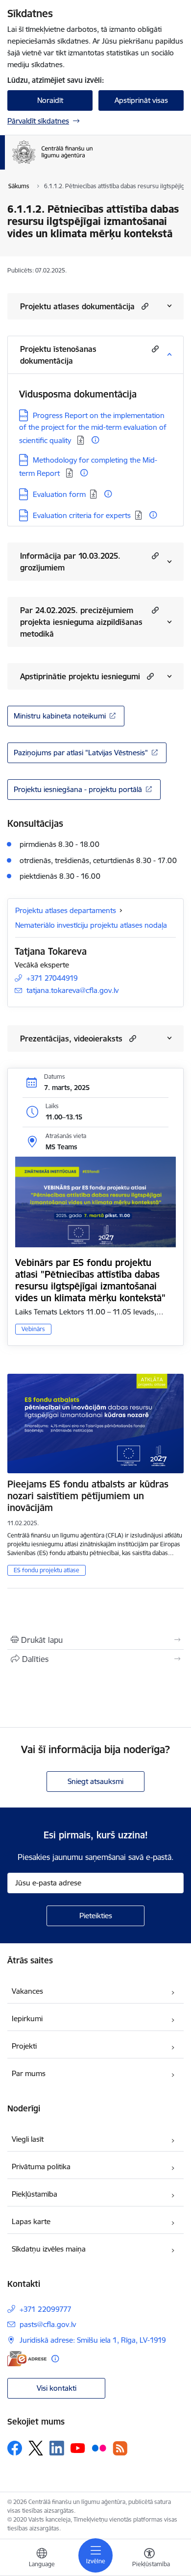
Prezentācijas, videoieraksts (71, 1039)
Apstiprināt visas (141, 100)
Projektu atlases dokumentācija (77, 306)
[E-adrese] (27, 2359)
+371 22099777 (46, 2309)
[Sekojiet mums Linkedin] (57, 2448)
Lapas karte (31, 2221)
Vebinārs (33, 1329)
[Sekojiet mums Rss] (120, 2448)
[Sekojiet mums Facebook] (15, 2448)
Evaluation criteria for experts (82, 515)
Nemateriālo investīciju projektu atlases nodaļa (91, 925)
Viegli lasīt (28, 2139)
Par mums (29, 2073)
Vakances (27, 1991)
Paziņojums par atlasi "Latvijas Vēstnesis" (81, 753)
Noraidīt (50, 100)
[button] (144, 306)
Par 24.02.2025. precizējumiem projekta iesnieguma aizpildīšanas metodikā (81, 622)
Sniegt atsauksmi (95, 1781)
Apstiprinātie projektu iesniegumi (80, 676)
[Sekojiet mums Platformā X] (36, 2448)
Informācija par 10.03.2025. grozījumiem (70, 562)
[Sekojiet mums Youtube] (78, 2448)
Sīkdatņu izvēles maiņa (49, 2249)
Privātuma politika (41, 2167)
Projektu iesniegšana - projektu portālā (78, 789)
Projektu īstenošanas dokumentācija (58, 355)
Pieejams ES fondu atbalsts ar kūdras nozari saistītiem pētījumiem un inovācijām (88, 1496)
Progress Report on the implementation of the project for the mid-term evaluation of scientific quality (93, 428)
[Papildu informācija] (95, 440)
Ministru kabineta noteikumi (60, 716)
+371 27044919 (52, 978)
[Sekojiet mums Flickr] (99, 2448)
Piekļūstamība (35, 2194)
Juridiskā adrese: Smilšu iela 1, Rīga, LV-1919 (93, 2340)
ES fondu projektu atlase (47, 1570)
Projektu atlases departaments (66, 910)
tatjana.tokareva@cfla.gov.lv (72, 990)
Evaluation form (59, 494)
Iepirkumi (27, 2019)
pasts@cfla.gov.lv (48, 2324)
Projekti (24, 2046)
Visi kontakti (57, 2388)
